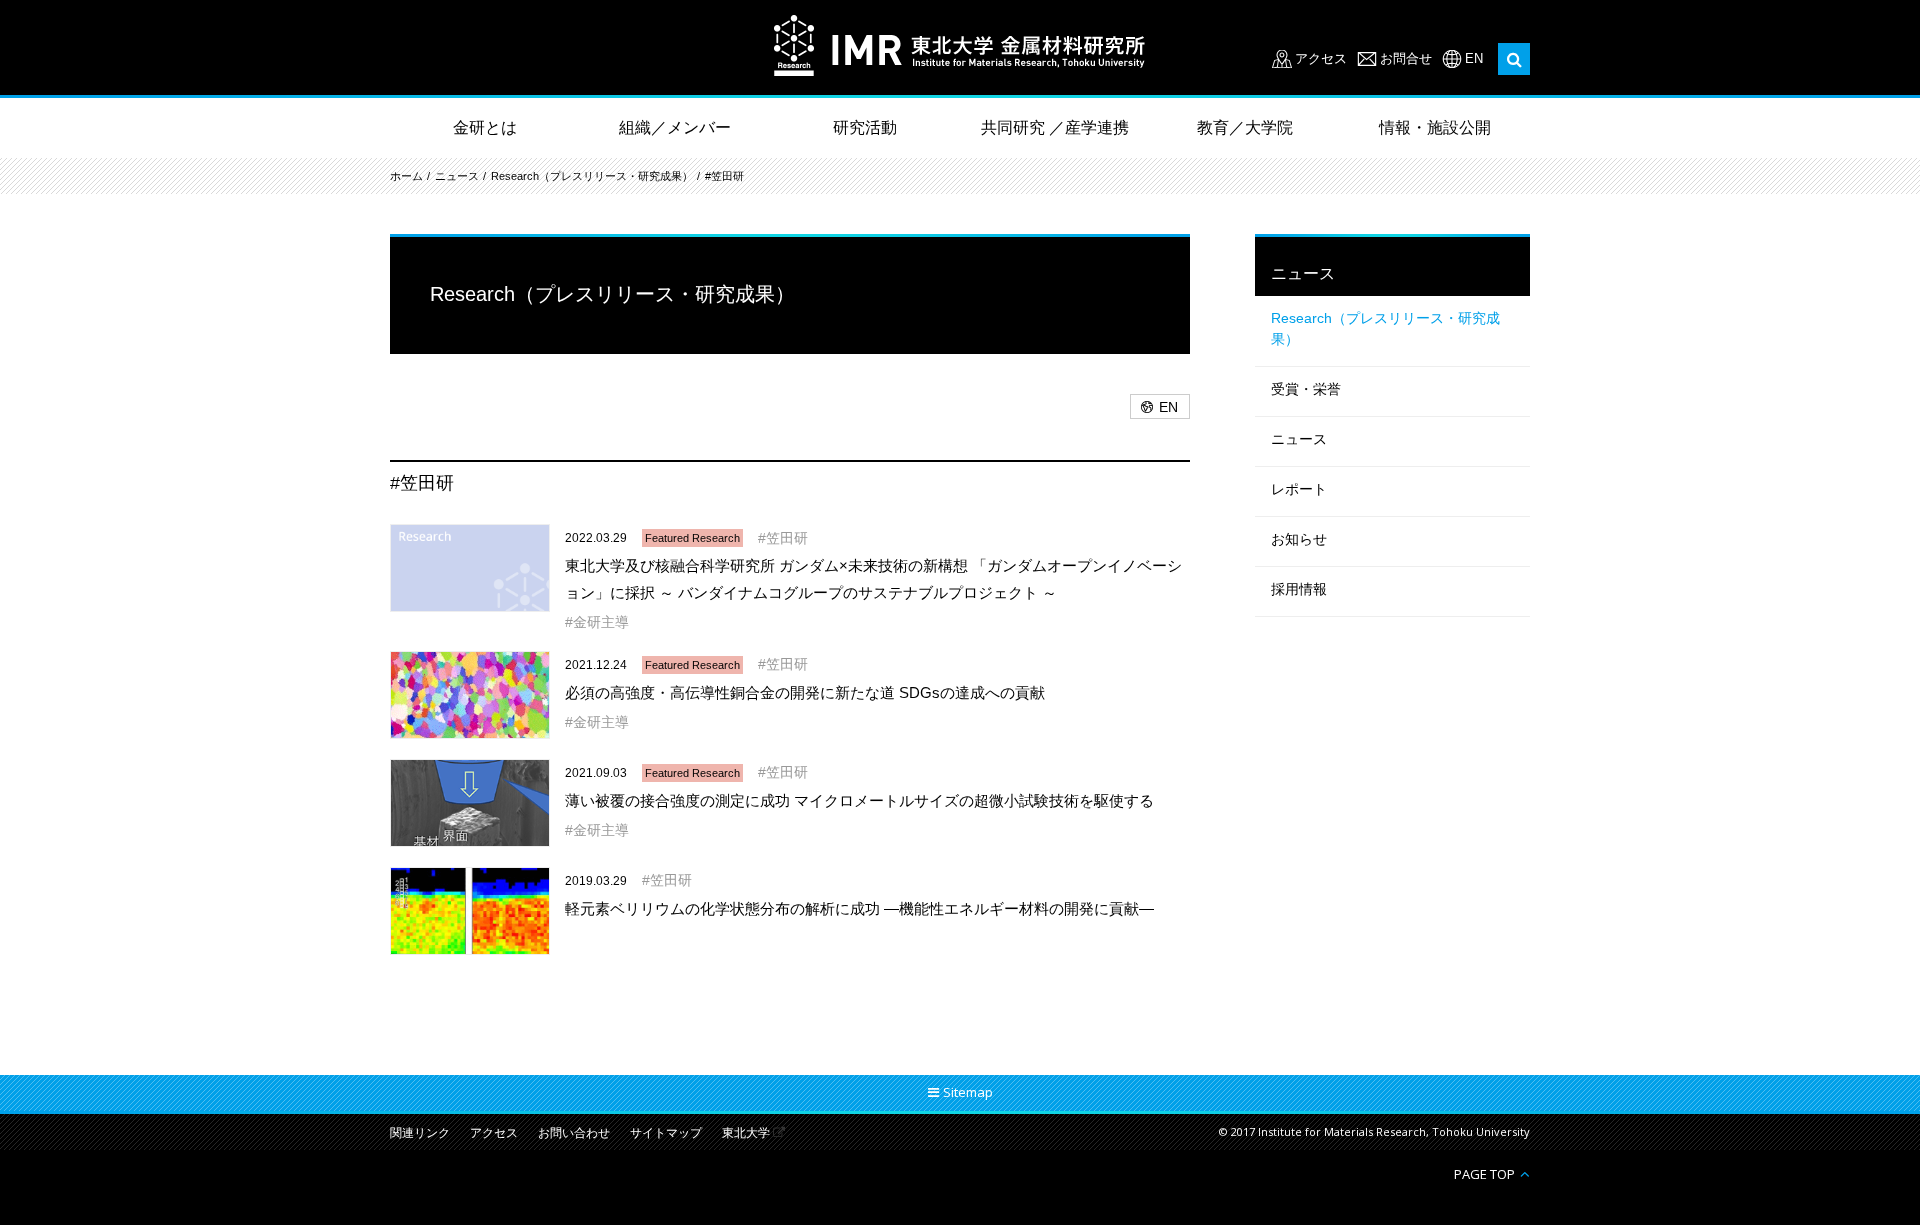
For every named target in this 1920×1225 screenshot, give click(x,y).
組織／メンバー (675, 127)
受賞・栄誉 (1306, 389)
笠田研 (787, 538)
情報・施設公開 (1435, 127)
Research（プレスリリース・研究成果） (592, 176)
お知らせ (1299, 539)
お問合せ (1406, 58)
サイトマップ (666, 1133)
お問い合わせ (574, 1133)
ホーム (406, 176)
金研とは (485, 127)
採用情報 (1299, 589)
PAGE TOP (1484, 1173)
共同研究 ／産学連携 (1055, 127)
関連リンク (420, 1133)
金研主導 (601, 622)
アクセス (1321, 58)
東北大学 (746, 1133)
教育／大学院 (1245, 127)
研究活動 (865, 127)
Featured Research (692, 538)
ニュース (457, 176)
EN (1474, 58)
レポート (1299, 489)
